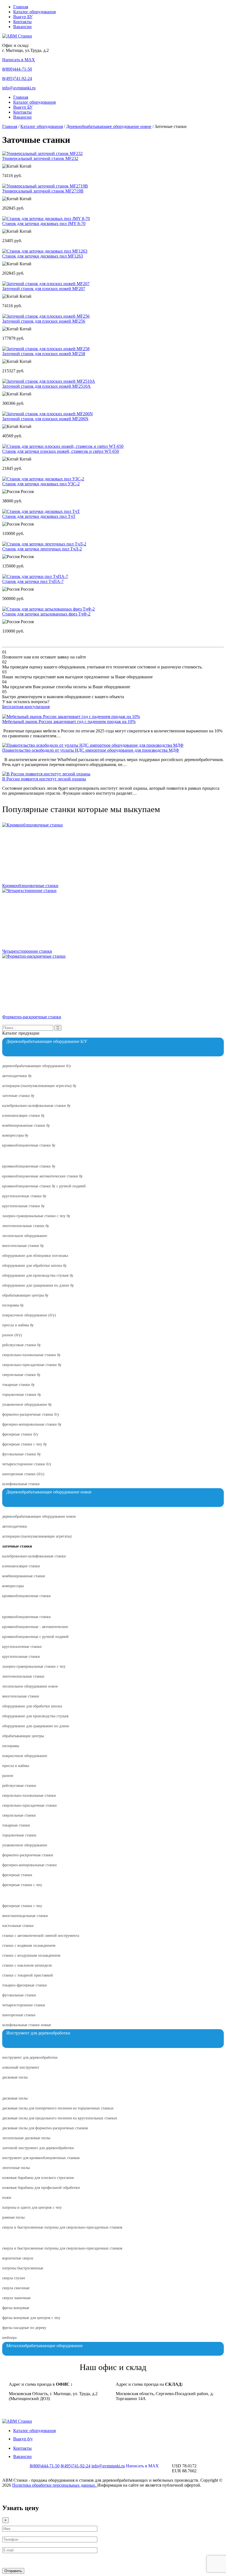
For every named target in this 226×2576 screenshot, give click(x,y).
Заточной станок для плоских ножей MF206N (45, 419)
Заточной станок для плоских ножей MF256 (44, 321)
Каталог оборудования (34, 12)
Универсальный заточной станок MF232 (40, 158)
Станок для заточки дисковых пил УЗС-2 (41, 484)
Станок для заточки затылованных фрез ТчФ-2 (46, 614)
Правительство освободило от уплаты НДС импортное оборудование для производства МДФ (91, 750)
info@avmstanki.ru (19, 88)
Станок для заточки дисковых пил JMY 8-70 (44, 223)
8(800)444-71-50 (17, 69)
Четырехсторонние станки (27, 951)
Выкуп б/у (23, 2439)
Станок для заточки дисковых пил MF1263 (43, 256)
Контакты (22, 22)
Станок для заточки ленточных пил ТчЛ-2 (42, 549)
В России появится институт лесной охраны (44, 779)
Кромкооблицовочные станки (30, 886)
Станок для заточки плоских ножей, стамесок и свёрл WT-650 (61, 451)
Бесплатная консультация (26, 707)
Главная (21, 7)
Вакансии (22, 27)
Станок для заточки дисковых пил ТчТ (39, 516)
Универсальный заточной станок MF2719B (43, 191)
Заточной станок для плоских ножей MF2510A (46, 386)
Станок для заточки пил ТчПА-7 (33, 581)
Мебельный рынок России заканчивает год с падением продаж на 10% (69, 721)
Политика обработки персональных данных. (55, 2485)
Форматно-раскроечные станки (32, 1017)
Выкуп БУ (23, 17)
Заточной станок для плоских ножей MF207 (44, 289)
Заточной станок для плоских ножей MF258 (44, 354)
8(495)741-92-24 (17, 78)
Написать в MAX (19, 60)
